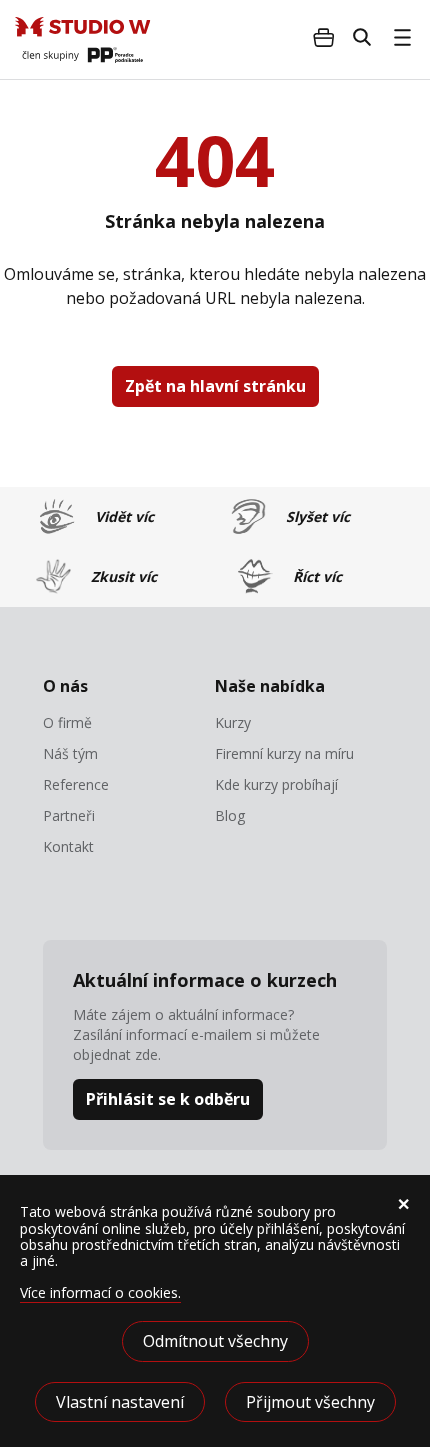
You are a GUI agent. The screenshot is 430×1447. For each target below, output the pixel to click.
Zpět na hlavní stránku (215, 386)
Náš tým (70, 754)
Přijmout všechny (310, 1402)
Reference (76, 785)
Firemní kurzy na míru (284, 754)
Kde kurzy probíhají (276, 785)
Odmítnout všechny (215, 1341)
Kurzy (233, 723)
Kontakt (68, 847)
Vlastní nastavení (120, 1402)
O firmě (67, 723)
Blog (230, 816)
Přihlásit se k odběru (168, 1099)
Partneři (69, 816)
